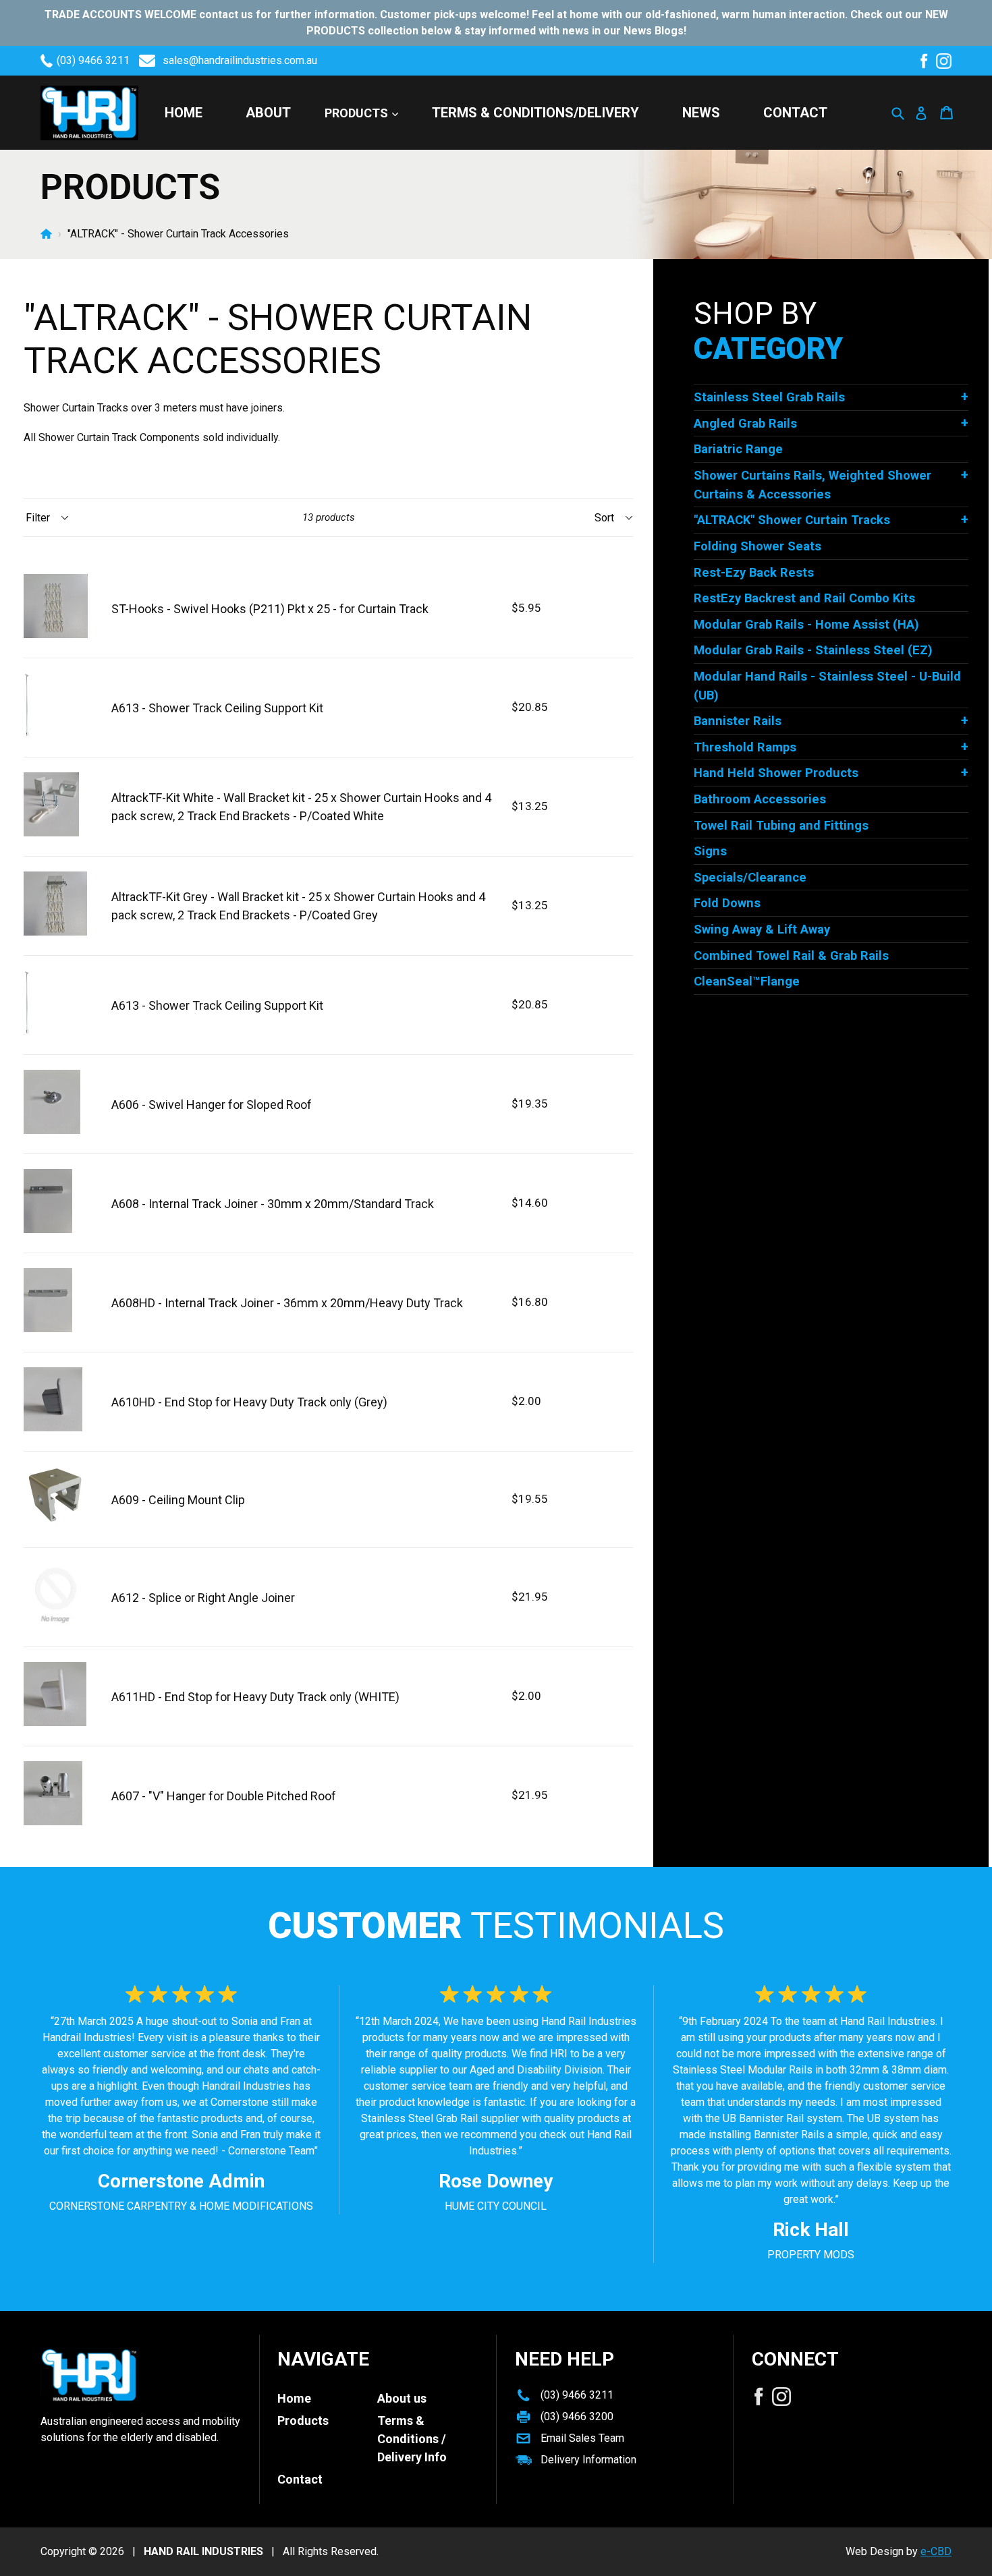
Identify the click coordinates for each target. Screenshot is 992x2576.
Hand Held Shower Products (776, 773)
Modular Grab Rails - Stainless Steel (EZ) (813, 650)
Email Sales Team (582, 2438)
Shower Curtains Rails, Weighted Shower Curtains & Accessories (812, 485)
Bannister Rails (738, 721)
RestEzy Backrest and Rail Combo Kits (804, 598)
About (268, 113)
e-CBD (936, 2551)
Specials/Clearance (750, 877)
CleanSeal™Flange (747, 981)
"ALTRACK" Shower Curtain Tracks (792, 520)
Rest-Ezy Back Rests (754, 572)
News (701, 113)
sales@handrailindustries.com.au (240, 60)
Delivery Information (588, 2460)
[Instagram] (944, 61)
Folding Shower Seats (757, 546)
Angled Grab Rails (745, 423)
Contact (795, 113)
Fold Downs (727, 903)
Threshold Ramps (745, 747)
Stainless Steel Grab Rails (769, 397)
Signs (710, 851)
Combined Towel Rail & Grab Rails (791, 955)
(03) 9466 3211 (93, 60)
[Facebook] (924, 61)
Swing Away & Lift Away (762, 929)
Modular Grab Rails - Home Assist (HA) (806, 624)
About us (402, 2398)
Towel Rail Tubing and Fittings (781, 825)
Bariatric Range (738, 449)
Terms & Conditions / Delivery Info (412, 2439)
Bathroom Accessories (760, 799)
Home (184, 113)
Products (358, 113)
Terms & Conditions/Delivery (535, 113)
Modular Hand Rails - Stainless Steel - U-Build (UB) (827, 686)
